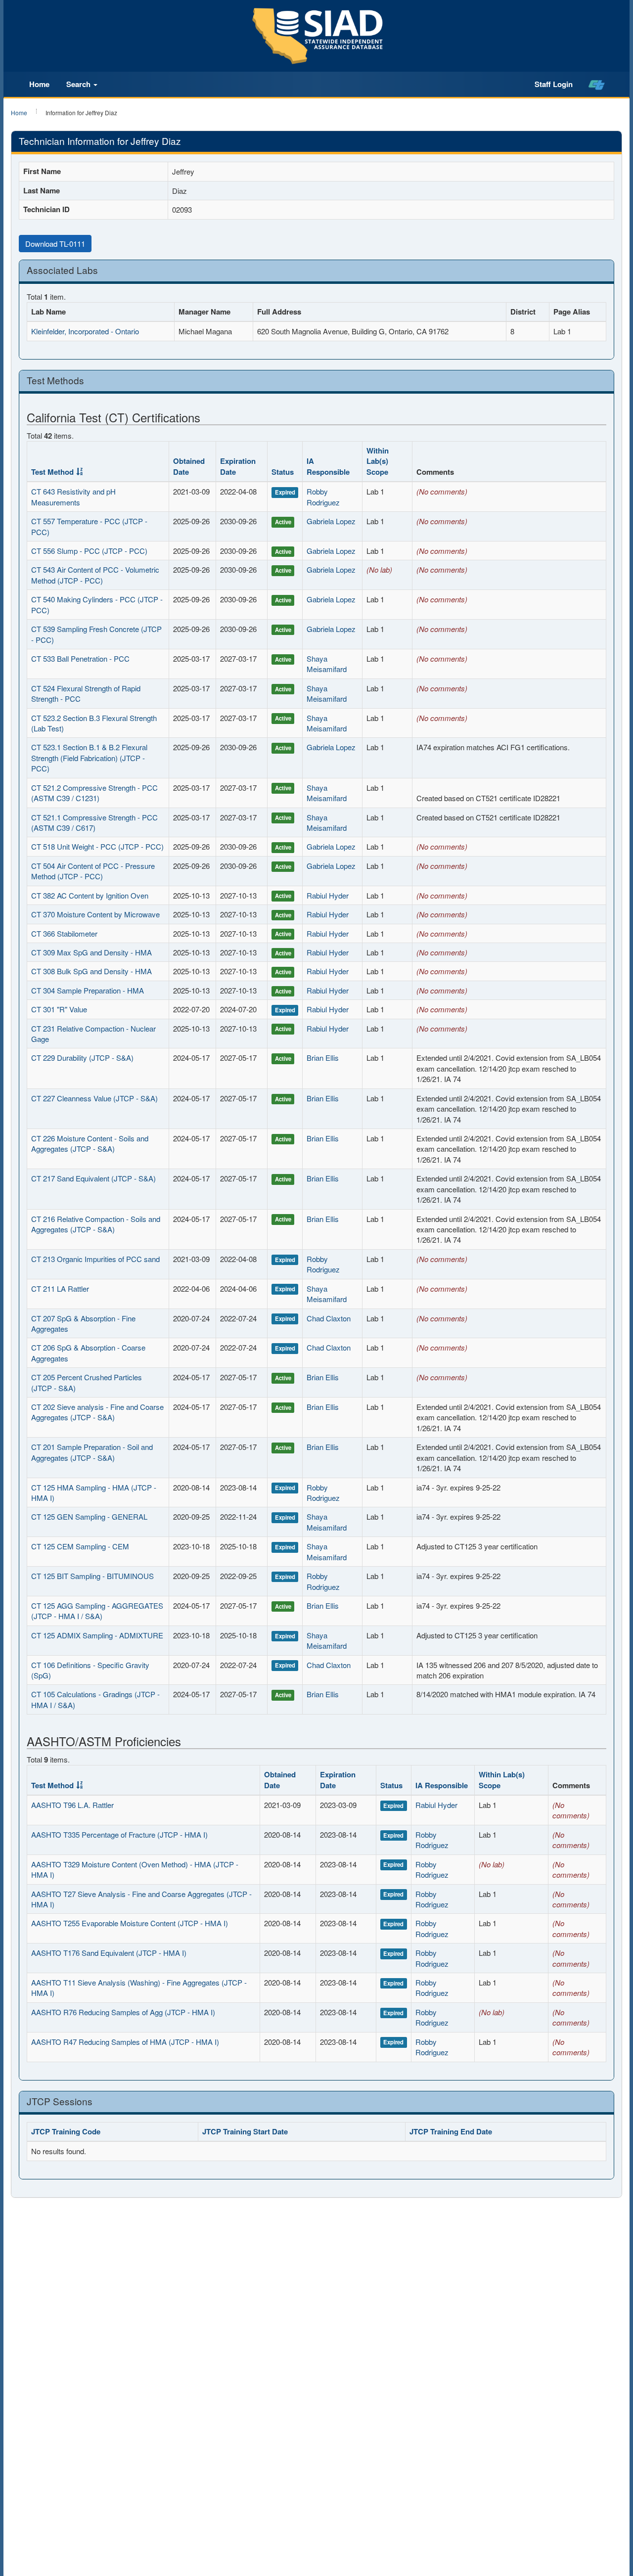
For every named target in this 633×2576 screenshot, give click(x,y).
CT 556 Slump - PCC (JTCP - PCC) (89, 551)
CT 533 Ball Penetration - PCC (80, 658)
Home (39, 84)
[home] (597, 85)
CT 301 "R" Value (59, 1009)
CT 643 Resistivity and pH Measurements (73, 497)
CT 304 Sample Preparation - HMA (88, 990)
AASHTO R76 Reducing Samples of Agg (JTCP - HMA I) (123, 2012)
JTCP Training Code (66, 2131)
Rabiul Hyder (328, 895)
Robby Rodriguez (323, 497)
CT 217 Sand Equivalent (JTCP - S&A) (93, 1178)
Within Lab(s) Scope (378, 461)
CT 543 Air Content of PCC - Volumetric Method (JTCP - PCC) (95, 575)
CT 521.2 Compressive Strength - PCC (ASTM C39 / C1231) (94, 793)
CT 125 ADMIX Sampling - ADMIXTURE (97, 1635)
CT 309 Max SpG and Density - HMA (91, 952)
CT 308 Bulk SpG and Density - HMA (91, 971)
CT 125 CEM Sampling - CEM (80, 1546)
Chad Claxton (329, 1318)
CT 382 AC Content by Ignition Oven (90, 895)
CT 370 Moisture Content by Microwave (95, 914)
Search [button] (79, 84)
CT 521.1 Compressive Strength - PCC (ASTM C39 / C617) (94, 822)
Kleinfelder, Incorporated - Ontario (85, 331)
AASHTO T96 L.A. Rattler (72, 1805)
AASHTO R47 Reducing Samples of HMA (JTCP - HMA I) (125, 2042)
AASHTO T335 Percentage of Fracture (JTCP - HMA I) (119, 1834)
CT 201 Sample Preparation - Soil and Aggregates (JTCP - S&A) (92, 1452)
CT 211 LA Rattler (60, 1288)
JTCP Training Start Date (245, 2131)
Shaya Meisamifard (327, 664)
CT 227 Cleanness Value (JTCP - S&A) (94, 1098)
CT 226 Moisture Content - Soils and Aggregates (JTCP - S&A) (90, 1143)
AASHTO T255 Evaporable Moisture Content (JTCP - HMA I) (130, 1923)
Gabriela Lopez (331, 521)
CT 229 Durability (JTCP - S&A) (82, 1058)
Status (283, 472)
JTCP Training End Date (451, 2131)
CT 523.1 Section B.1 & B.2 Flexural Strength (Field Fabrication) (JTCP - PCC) (89, 758)
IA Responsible (328, 466)
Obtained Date (189, 466)
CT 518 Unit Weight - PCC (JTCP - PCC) (97, 846)
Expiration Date (238, 466)
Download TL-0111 (55, 244)
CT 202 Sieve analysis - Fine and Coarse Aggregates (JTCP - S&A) (97, 1412)
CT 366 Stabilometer (64, 933)
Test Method (52, 472)
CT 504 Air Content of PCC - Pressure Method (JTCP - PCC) (93, 871)
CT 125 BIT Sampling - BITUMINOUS (92, 1576)
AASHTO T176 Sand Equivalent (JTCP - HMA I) (109, 1953)
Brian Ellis (323, 1058)
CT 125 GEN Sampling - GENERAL (89, 1516)
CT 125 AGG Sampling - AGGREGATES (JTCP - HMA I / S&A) (97, 1611)
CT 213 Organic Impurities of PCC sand (95, 1259)
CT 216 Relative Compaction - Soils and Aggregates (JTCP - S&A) (96, 1224)
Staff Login (554, 84)
